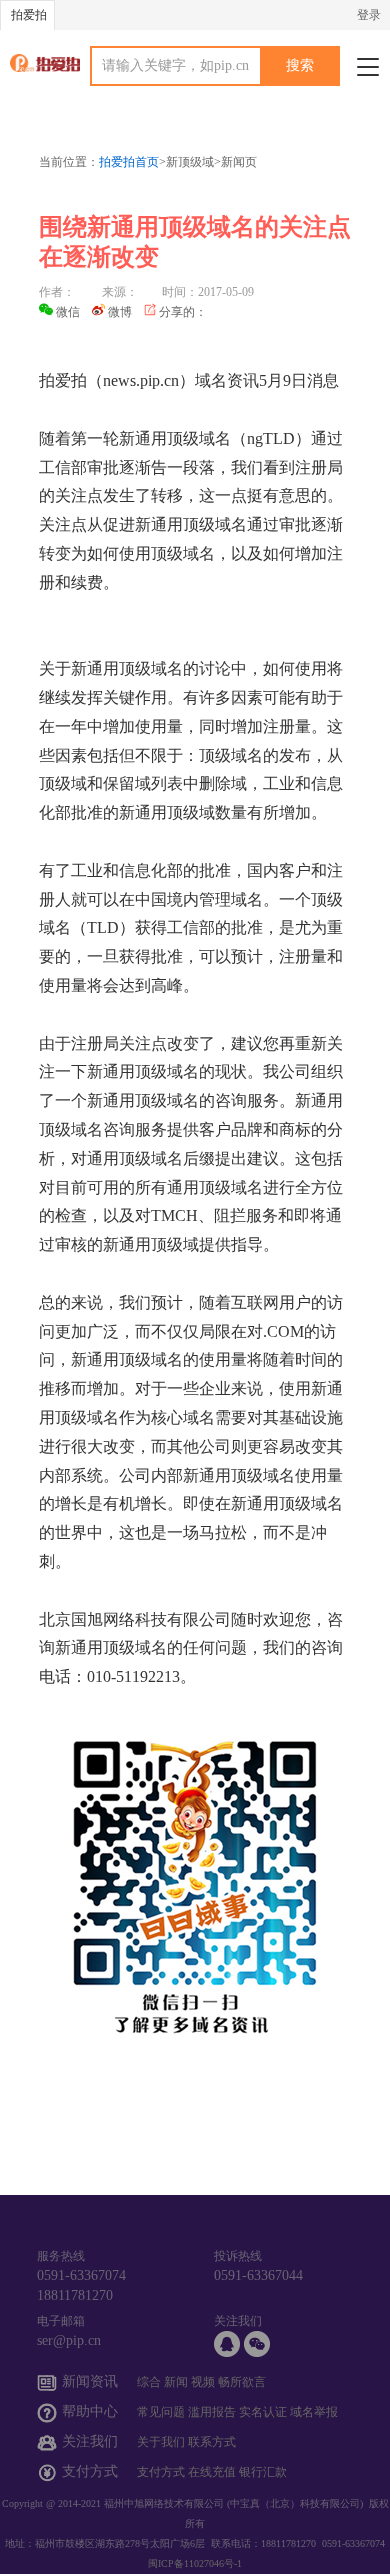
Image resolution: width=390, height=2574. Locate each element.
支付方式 (161, 2472)
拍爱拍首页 (129, 162)
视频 (203, 2382)
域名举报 (314, 2412)
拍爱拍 (29, 15)
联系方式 (212, 2442)
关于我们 (161, 2442)
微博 (120, 312)
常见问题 (161, 2412)
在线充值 (212, 2472)
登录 (369, 15)
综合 (149, 2382)
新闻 (176, 2382)
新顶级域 (190, 162)
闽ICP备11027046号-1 (195, 2563)
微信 (68, 312)
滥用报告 (212, 2412)
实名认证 (263, 2412)
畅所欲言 (242, 2382)
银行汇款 (263, 2472)
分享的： (183, 312)
